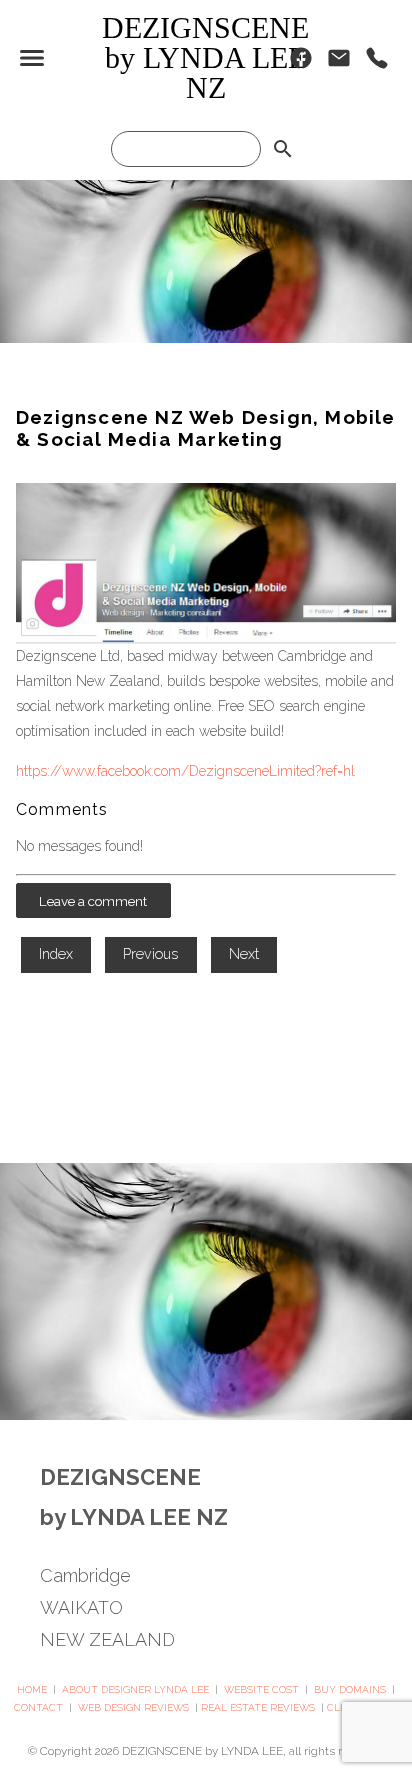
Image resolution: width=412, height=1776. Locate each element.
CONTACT (38, 1707)
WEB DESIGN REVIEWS (133, 1707)
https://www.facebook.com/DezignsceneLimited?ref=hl (185, 771)
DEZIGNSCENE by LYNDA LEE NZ (205, 57)
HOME (32, 1689)
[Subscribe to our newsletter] (339, 63)
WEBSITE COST (261, 1689)
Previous (150, 954)
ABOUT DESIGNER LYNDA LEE (135, 1689)
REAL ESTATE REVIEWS (258, 1707)
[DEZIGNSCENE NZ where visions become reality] (206, 338)
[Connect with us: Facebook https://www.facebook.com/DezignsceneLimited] (301, 63)
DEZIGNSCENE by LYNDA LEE (202, 1751)
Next (244, 954)
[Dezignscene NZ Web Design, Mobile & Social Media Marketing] (206, 639)
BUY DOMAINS (350, 1689)
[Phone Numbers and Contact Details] (377, 63)
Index (56, 954)
